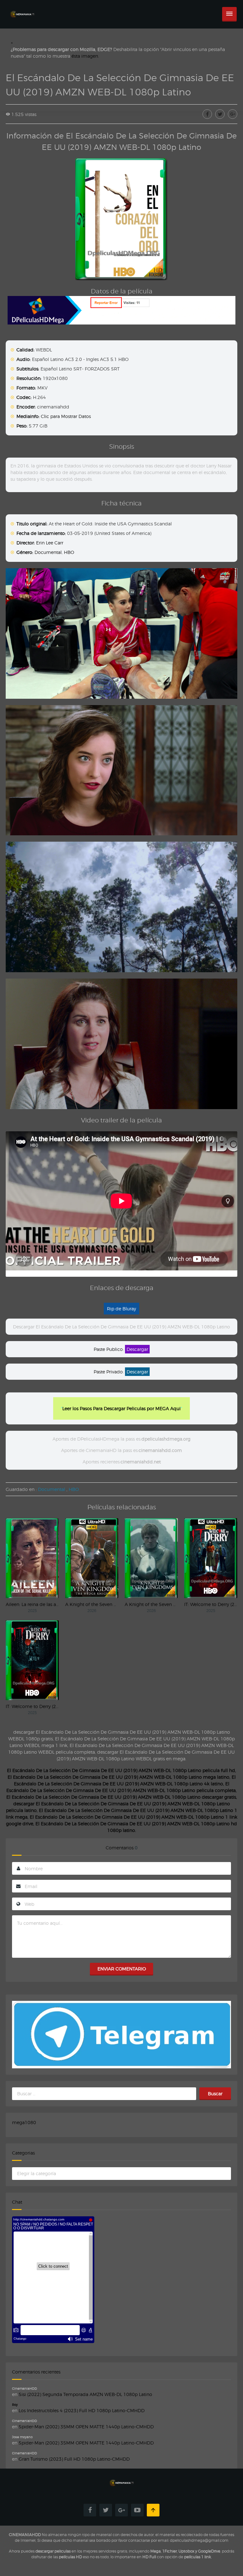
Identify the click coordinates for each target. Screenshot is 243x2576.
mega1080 (24, 2122)
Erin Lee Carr (50, 543)
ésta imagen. (85, 56)
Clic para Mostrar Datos (66, 416)
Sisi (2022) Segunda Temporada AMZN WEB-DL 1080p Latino (85, 2394)
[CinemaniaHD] (22, 8)
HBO (69, 552)
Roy (15, 2405)
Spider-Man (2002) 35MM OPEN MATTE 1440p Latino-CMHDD (86, 2427)
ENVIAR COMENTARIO (122, 1969)
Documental (48, 552)
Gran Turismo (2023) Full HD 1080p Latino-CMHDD (74, 2459)
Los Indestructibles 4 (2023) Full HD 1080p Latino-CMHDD (82, 2410)
